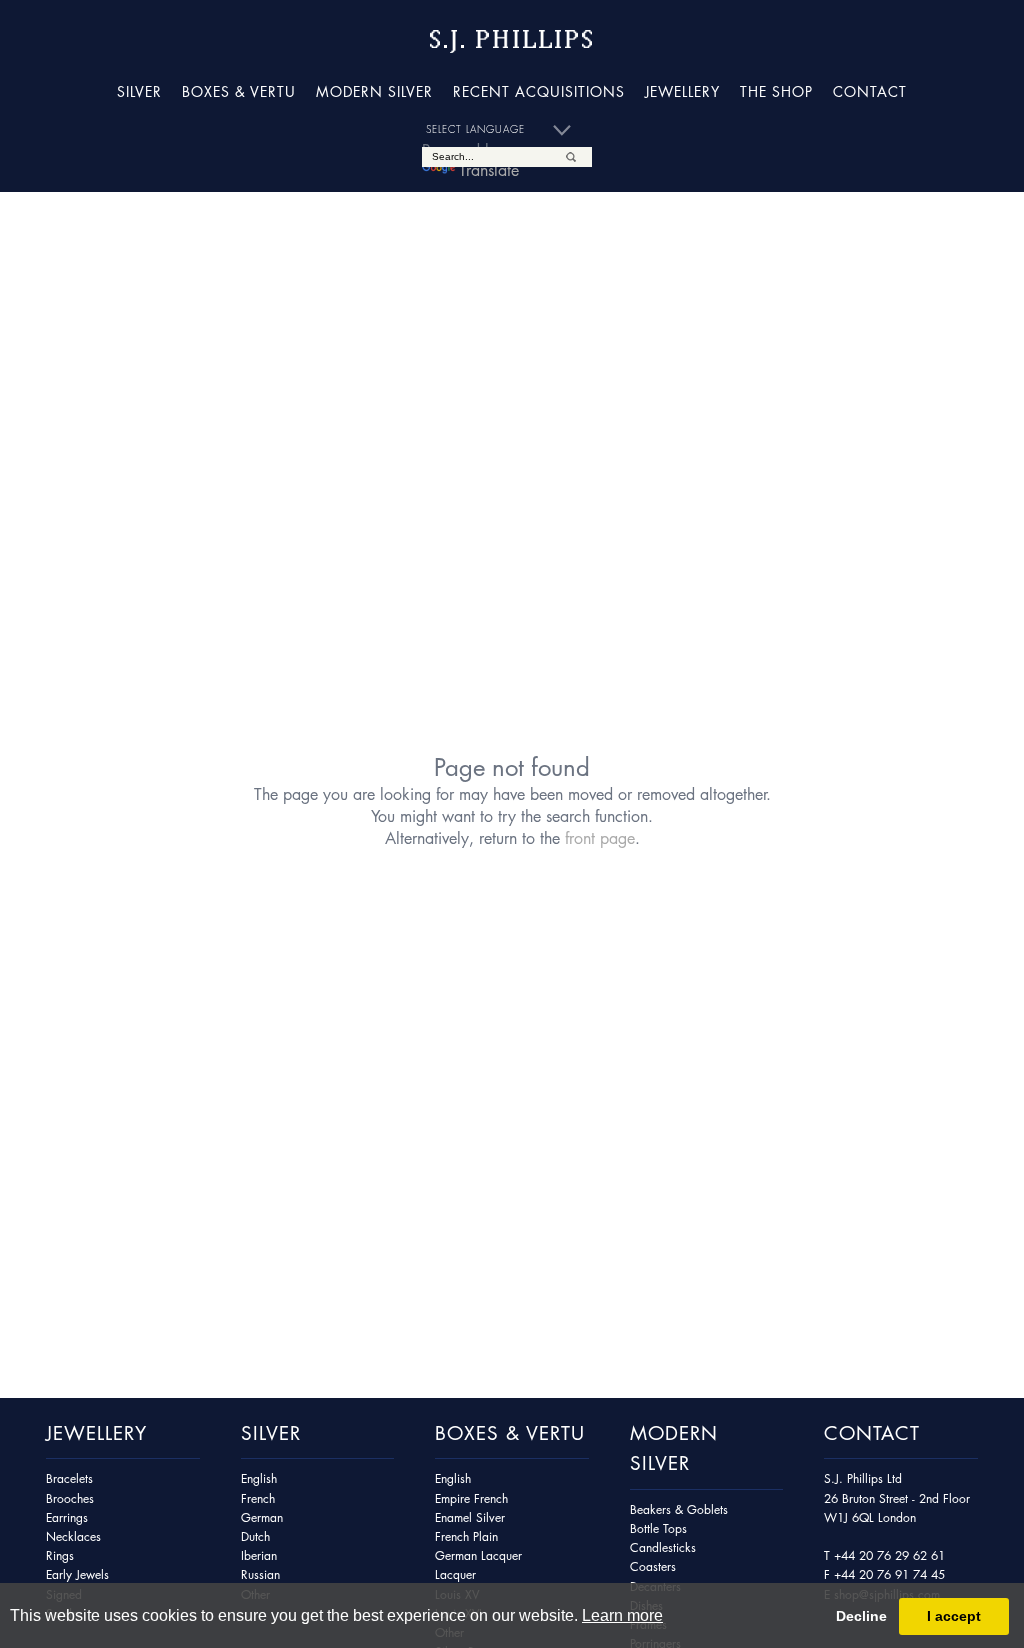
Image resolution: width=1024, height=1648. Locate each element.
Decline (861, 1616)
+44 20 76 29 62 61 (889, 1555)
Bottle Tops (658, 1528)
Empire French (471, 1498)
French (258, 1498)
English (259, 1478)
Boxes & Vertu (239, 91)
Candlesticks (663, 1547)
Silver (139, 91)
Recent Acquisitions (539, 91)
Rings (60, 1555)
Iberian (259, 1555)
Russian (260, 1574)
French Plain (466, 1536)
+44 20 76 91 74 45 (889, 1574)
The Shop (776, 91)
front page (600, 838)
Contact (870, 91)
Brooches (70, 1498)
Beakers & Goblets (679, 1509)
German (262, 1517)
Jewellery (682, 91)
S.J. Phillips (512, 39)
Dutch (255, 1536)
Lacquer (455, 1574)
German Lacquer (478, 1555)
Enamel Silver (470, 1517)
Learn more (622, 1615)
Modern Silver (374, 91)
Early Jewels (77, 1574)
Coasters (653, 1566)
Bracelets (69, 1478)
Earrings (67, 1517)
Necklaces (73, 1536)
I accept (954, 1616)
